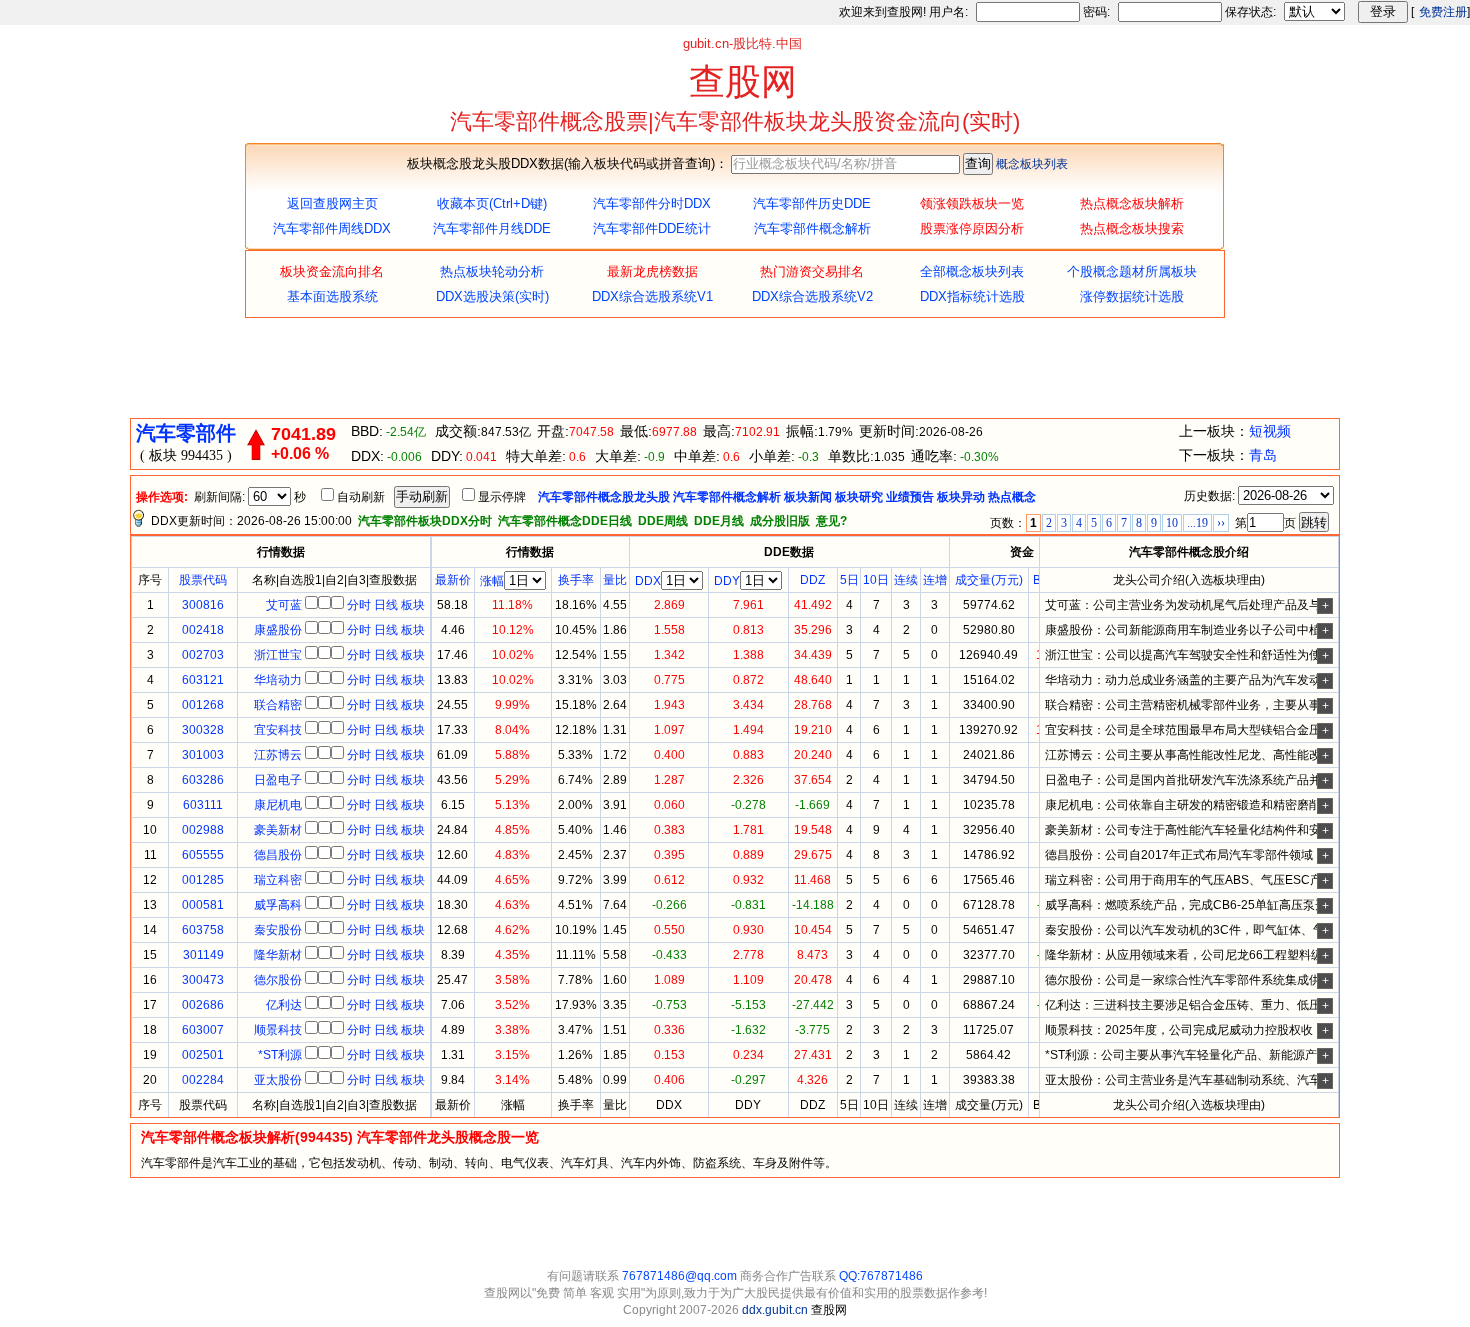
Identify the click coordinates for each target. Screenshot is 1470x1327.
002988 (203, 830)
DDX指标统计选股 (972, 296)
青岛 (1263, 455)
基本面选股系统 (332, 296)
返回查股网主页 (332, 203)
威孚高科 (278, 905)
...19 (1197, 523)
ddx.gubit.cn (776, 1310)
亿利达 (284, 1005)
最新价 (453, 580)
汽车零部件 (186, 433)
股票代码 (203, 580)
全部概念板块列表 (972, 271)
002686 (203, 1005)
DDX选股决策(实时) (492, 296)
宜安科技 (278, 730)
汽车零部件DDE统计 (652, 228)
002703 (203, 655)
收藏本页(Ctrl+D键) (492, 203)
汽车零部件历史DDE (812, 203)
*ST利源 (280, 1055)
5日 (849, 580)
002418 (203, 630)
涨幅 (492, 581)
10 (1172, 523)
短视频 (1270, 431)
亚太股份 (278, 1080)
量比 (615, 580)
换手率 (576, 580)
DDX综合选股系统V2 (812, 296)
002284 (203, 1080)
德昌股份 (278, 855)
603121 (203, 680)
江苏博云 (278, 755)
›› (1221, 523)
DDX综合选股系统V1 (652, 296)
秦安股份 (278, 930)
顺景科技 (278, 1030)
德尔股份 (278, 980)
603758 (203, 930)
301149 (203, 955)
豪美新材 (278, 830)
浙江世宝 (278, 655)
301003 (203, 755)
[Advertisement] (735, 368)
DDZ (812, 580)
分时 (359, 605)
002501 (203, 1055)
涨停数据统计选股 (1132, 296)
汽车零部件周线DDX (332, 228)
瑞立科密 (278, 880)
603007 (203, 1030)
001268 (203, 705)
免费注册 (1443, 12)
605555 (203, 855)
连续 (906, 580)
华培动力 (278, 680)
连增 (935, 580)
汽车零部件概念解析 (812, 228)
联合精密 (278, 705)
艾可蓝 (284, 605)
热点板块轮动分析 (492, 271)
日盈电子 (278, 780)
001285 (203, 880)
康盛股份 (278, 630)
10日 (876, 580)
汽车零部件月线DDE (492, 228)
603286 (203, 780)
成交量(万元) (989, 580)
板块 (413, 605)
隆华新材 (278, 955)
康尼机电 (278, 805)
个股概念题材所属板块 (1132, 271)
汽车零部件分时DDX (652, 203)
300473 (203, 980)
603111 (203, 805)
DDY (727, 581)
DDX (648, 581)
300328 (203, 730)
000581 (203, 905)
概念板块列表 (1032, 164)
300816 (203, 605)
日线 (386, 605)
